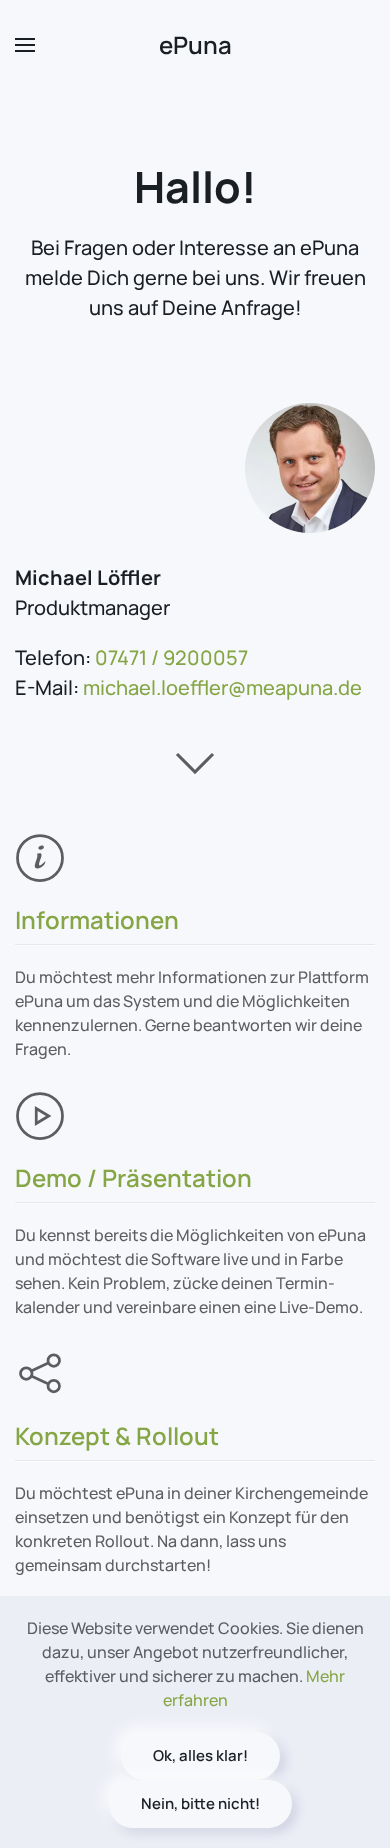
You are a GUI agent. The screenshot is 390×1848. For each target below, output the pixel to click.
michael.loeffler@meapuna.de (222, 687)
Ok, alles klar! (200, 1755)
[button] (25, 45)
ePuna (195, 44)
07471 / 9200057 (171, 657)
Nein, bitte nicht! (200, 1803)
